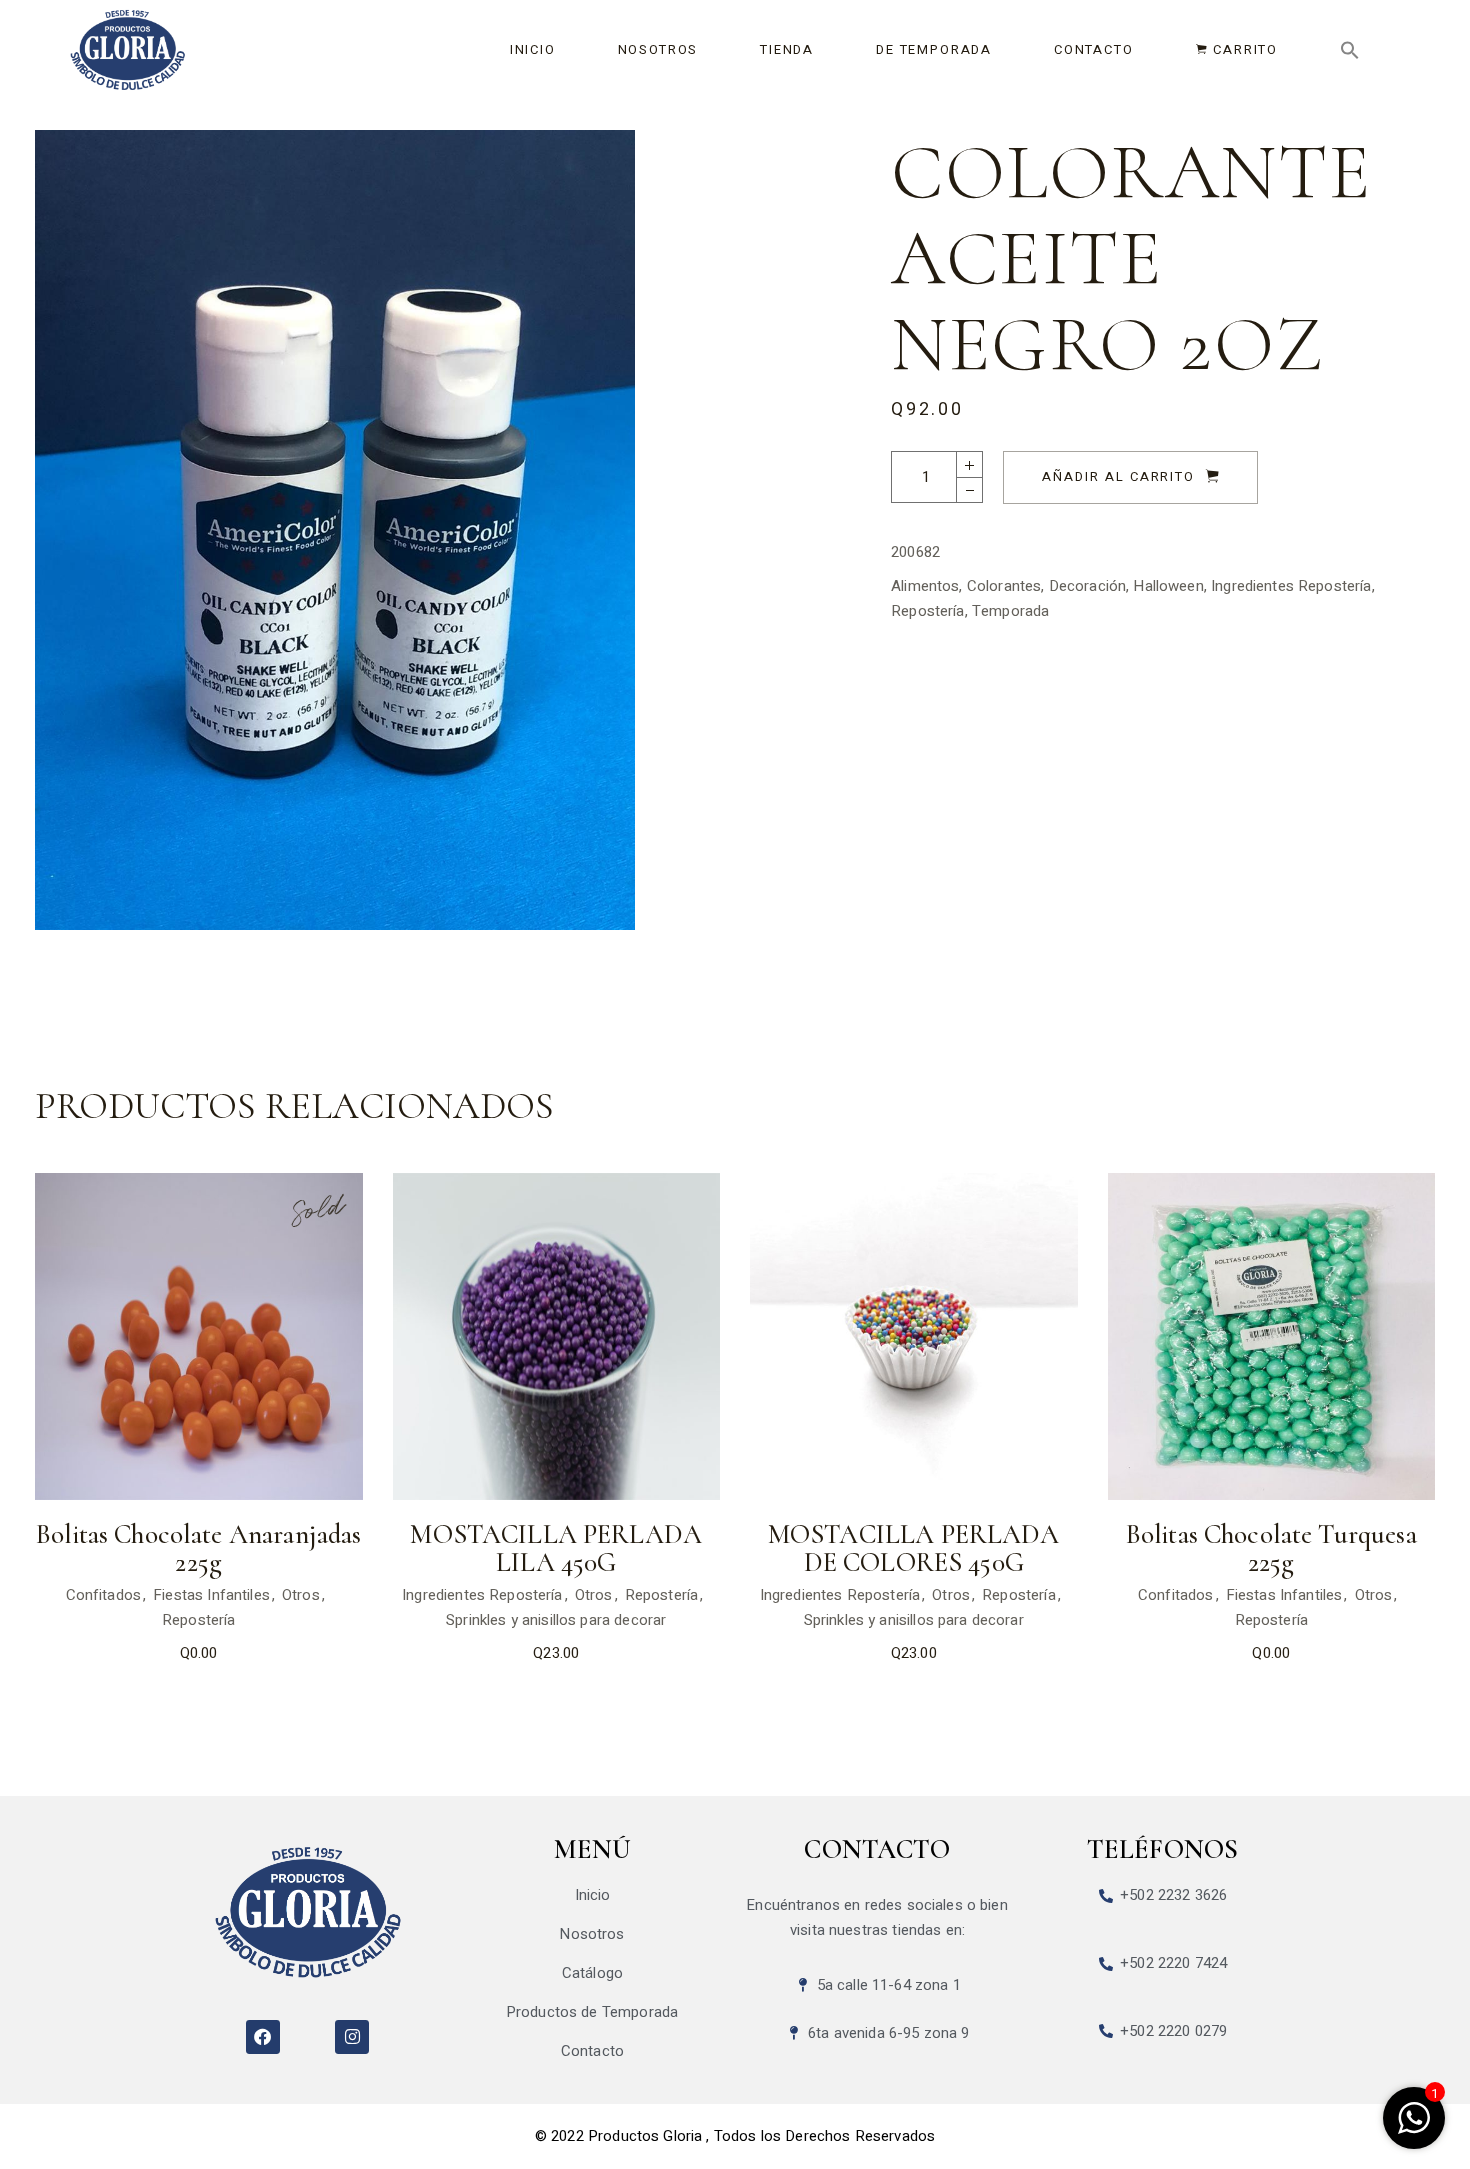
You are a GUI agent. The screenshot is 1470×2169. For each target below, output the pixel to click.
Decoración (1088, 586)
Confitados (104, 1595)
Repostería (928, 611)
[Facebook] (263, 2037)
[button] (1350, 50)
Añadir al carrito (1118, 476)
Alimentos (925, 586)
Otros (301, 1595)
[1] (1414, 2129)
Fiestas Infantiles (211, 1595)
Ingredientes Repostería (1291, 586)
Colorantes (1004, 586)
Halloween (1168, 586)
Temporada (1010, 611)
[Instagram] (352, 2037)
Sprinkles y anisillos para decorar (556, 1620)
